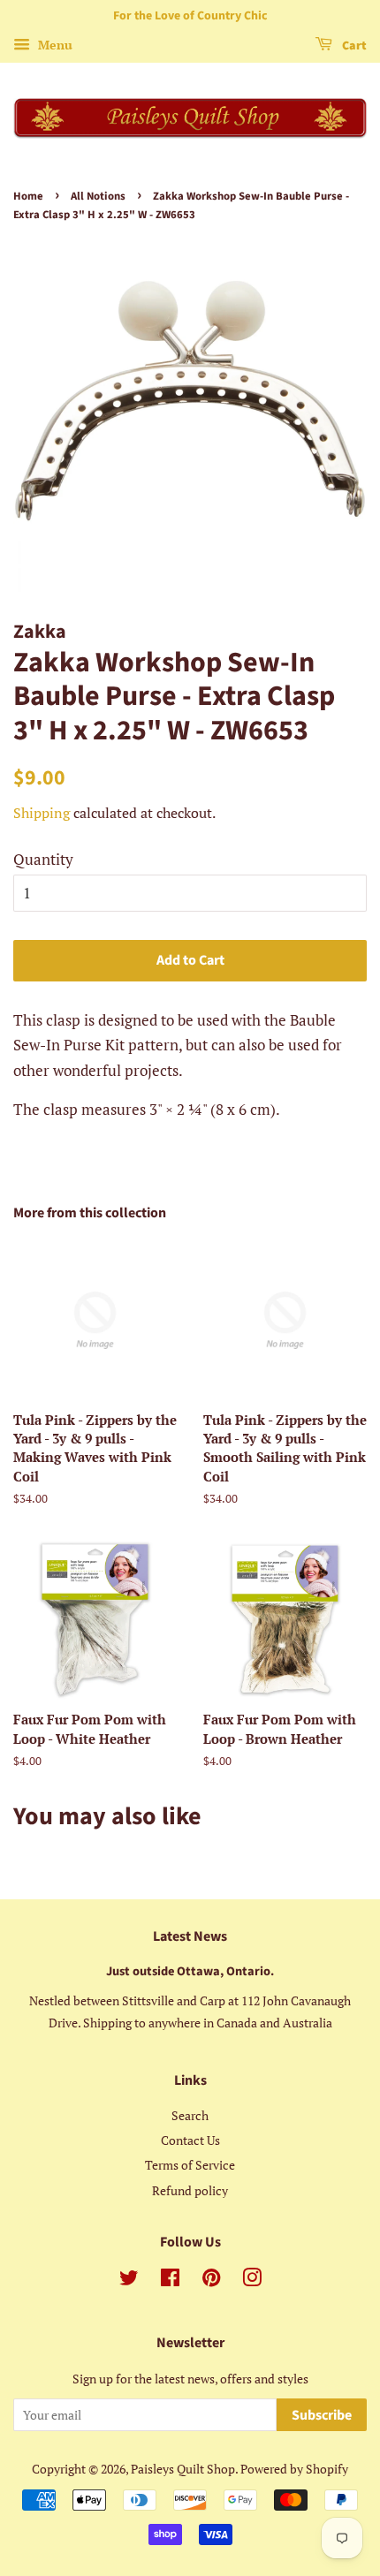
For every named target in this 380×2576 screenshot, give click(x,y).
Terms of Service (190, 2165)
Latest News (190, 1936)
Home (28, 196)
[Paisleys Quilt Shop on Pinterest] (211, 2281)
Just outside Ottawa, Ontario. (190, 1971)
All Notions (98, 196)
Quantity (43, 859)
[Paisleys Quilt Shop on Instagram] (252, 2281)
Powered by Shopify (294, 2469)
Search (190, 2115)
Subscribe (322, 2415)
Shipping (42, 813)
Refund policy (190, 2190)
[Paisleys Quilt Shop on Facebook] (170, 2281)
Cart (353, 46)
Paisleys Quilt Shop (183, 2469)
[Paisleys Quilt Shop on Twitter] (129, 2281)
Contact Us (190, 2140)
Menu (53, 45)
